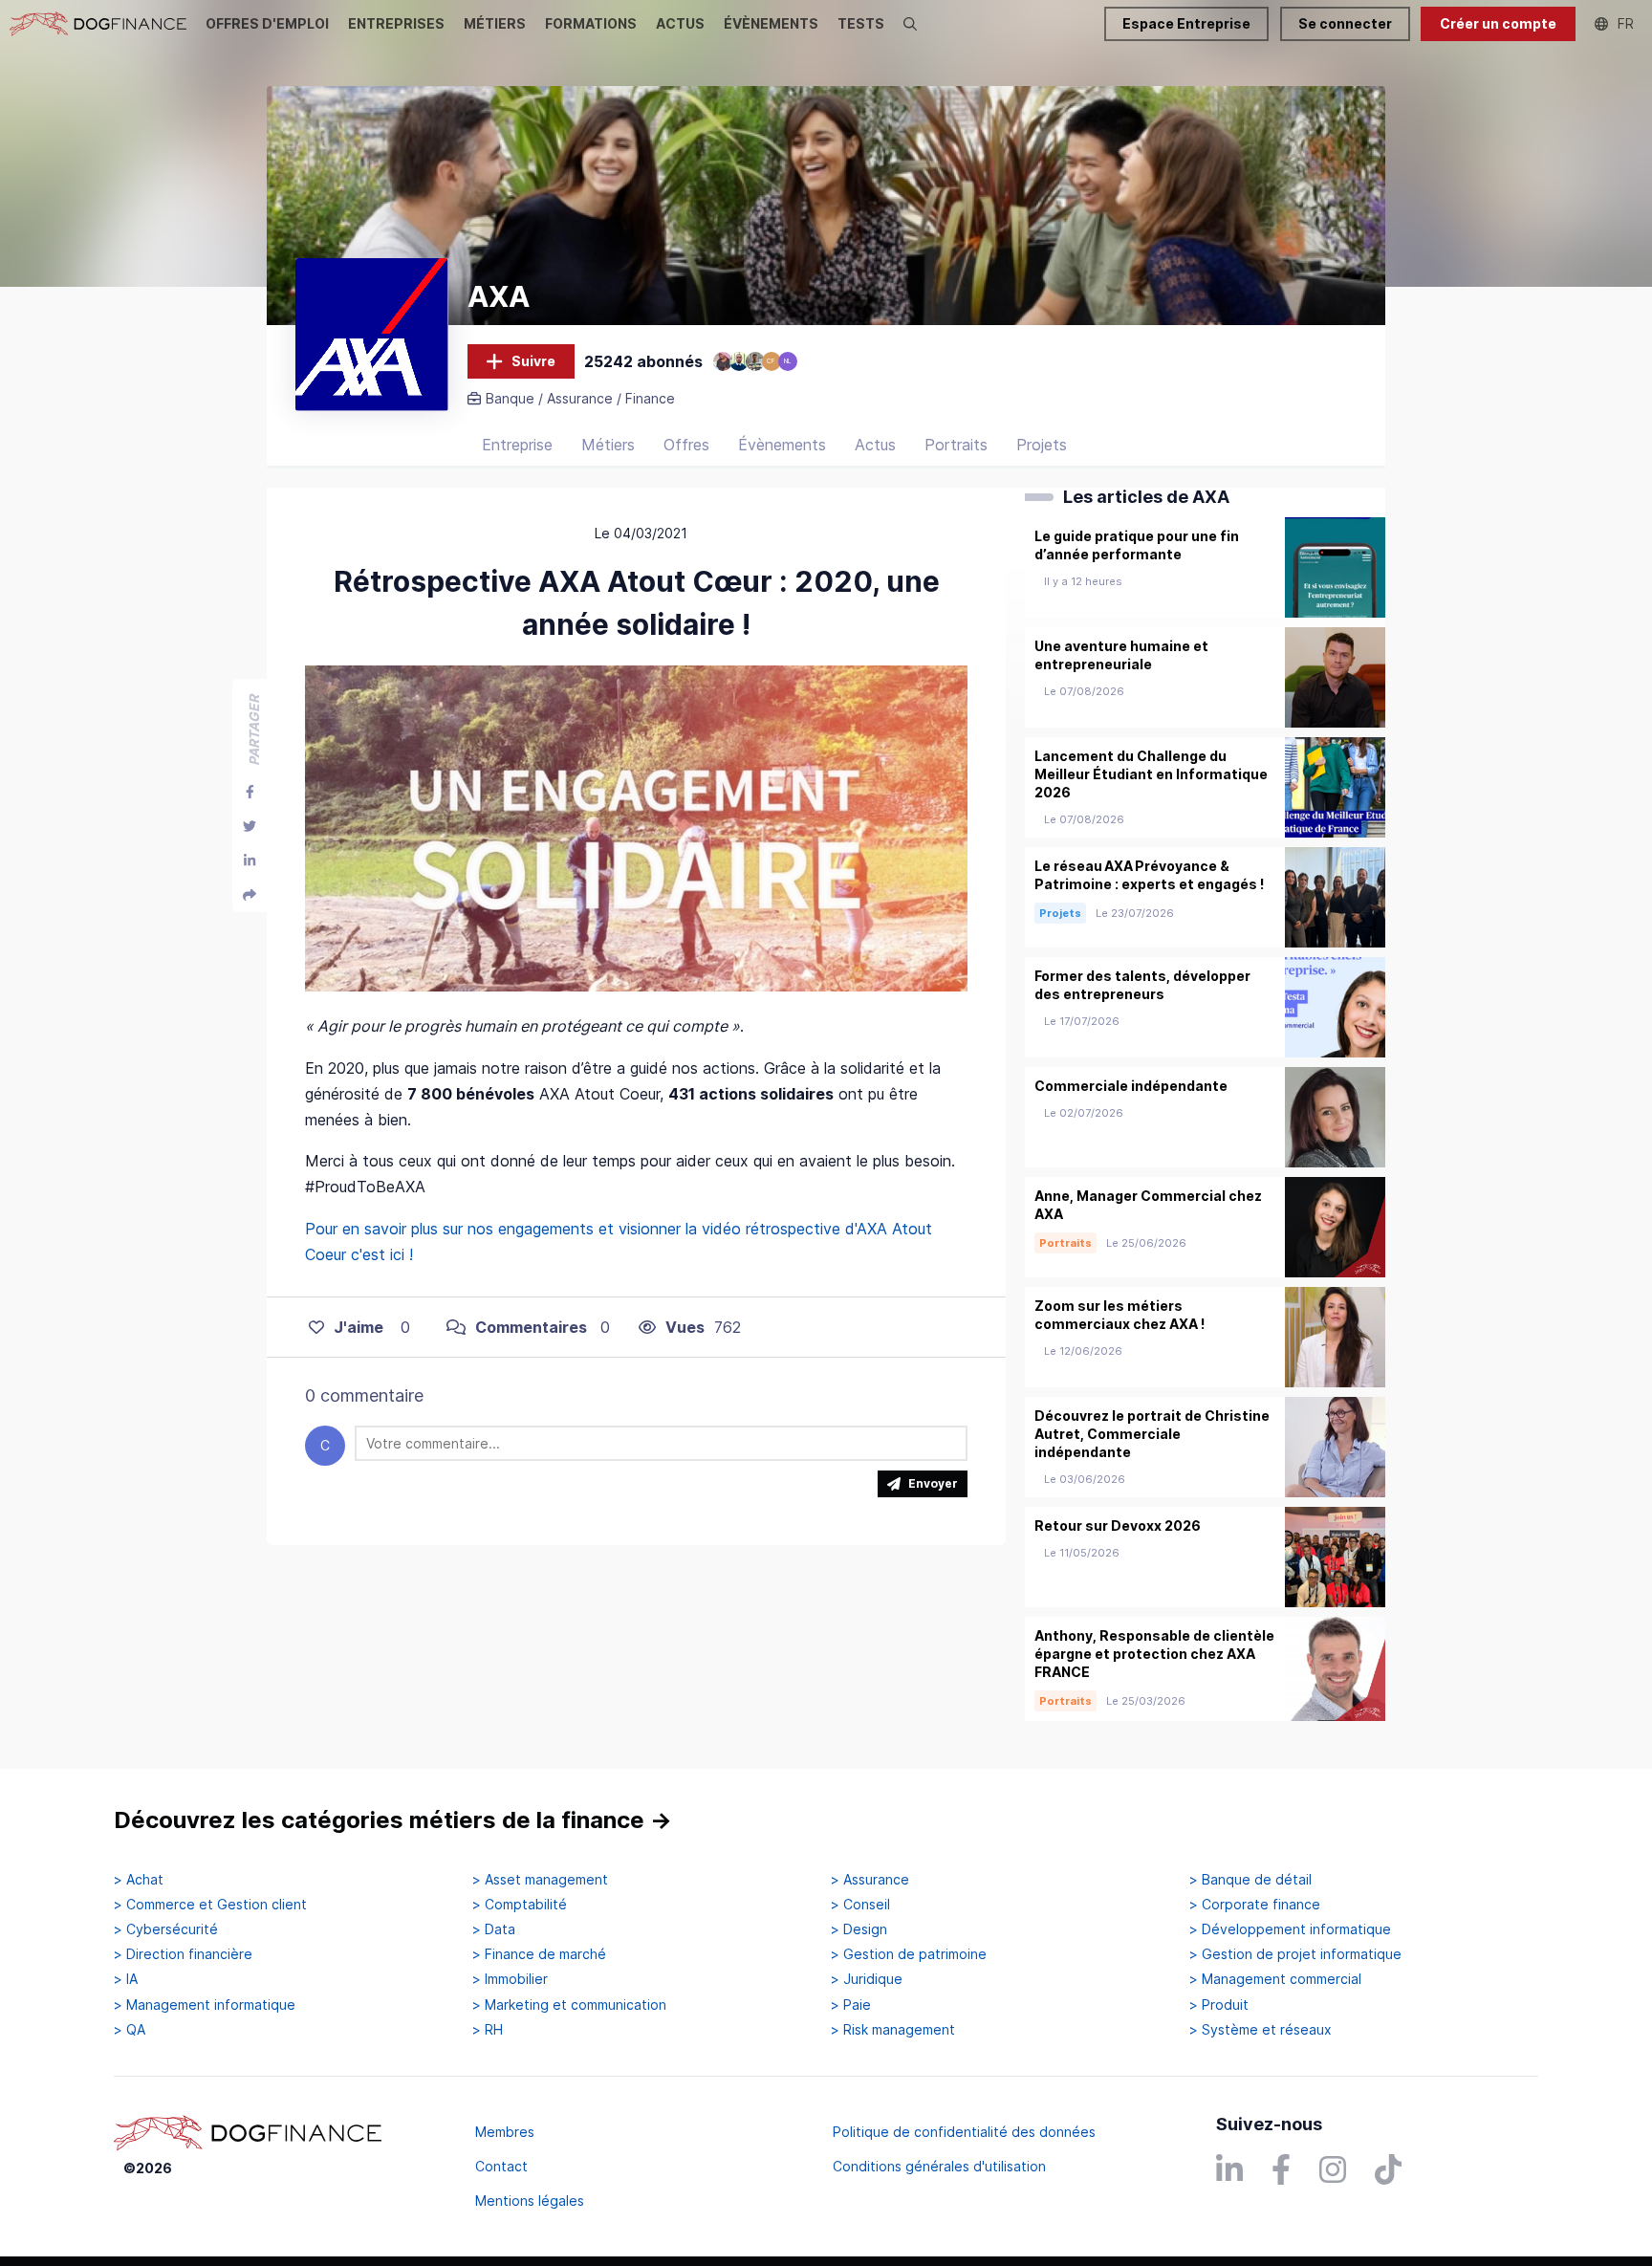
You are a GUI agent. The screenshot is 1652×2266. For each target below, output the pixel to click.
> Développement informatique (1290, 1929)
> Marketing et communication (569, 2005)
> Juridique (867, 1979)
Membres (505, 2132)
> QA (130, 2030)
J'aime (359, 1327)
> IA (126, 1979)
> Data (494, 1929)
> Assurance (870, 1880)
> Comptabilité (520, 1905)
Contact (501, 2166)
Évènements (782, 445)
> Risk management (893, 2030)
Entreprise (517, 445)
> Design (859, 1929)
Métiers (608, 445)
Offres (686, 445)
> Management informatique (205, 2005)
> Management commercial (1275, 1979)
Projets (1042, 445)
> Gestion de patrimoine (909, 1954)
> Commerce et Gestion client (210, 1905)
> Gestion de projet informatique (1295, 1954)
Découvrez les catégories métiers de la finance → (393, 1820)
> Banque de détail (1250, 1880)
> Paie (851, 2005)
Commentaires (531, 1327)
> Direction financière (183, 1954)
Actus (875, 445)
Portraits (956, 445)
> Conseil (860, 1905)
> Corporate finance (1255, 1905)
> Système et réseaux (1261, 2030)
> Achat (139, 1880)
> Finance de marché (539, 1954)
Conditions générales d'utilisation (939, 2166)
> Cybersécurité (166, 1929)
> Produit (1219, 2005)
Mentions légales (530, 2201)
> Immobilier (510, 1979)
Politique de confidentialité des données (964, 2132)
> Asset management (540, 1880)
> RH (488, 2030)
